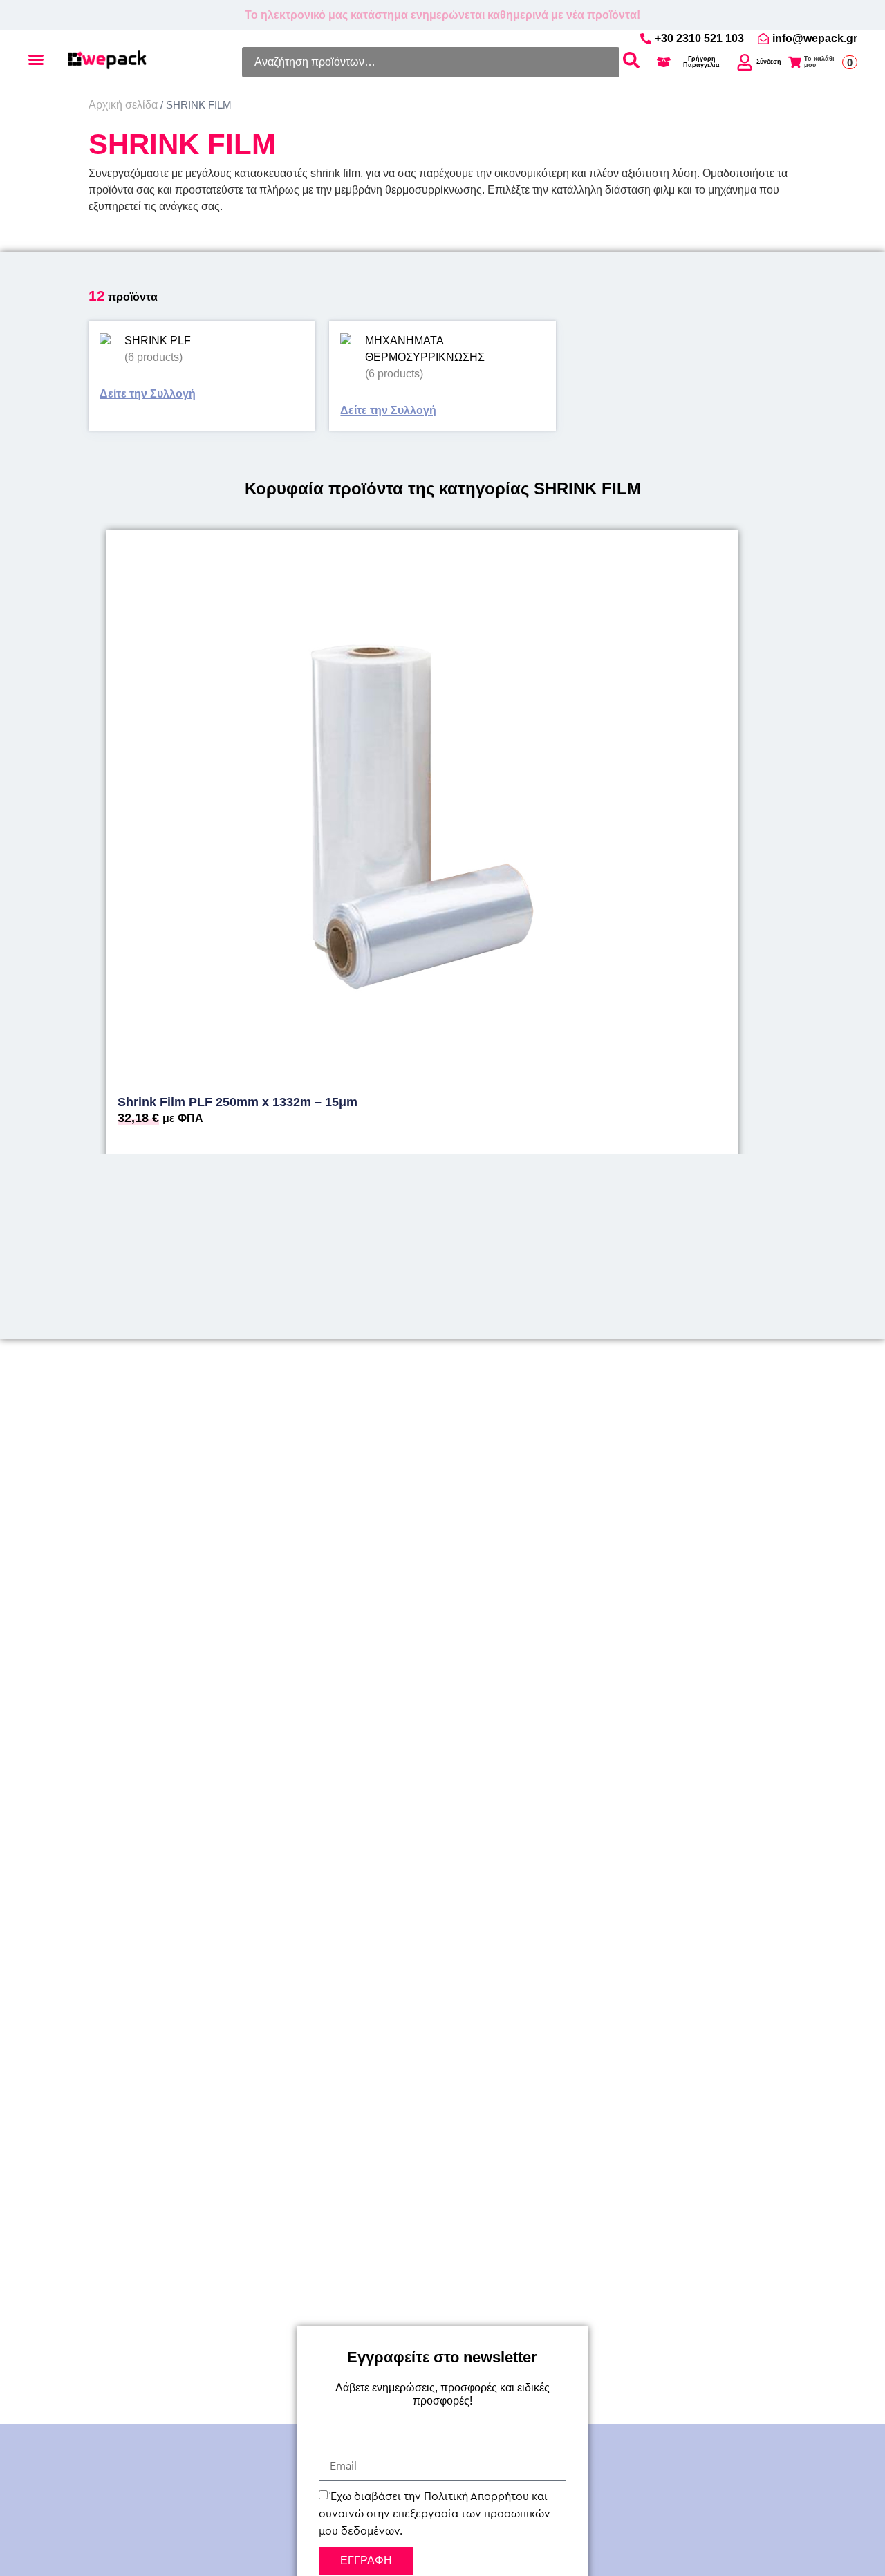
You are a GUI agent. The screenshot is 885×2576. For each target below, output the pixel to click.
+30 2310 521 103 (699, 39)
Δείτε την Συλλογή (148, 394)
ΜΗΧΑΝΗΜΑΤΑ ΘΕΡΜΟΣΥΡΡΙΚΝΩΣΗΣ (425, 349)
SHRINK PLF (158, 340)
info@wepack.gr (815, 38)
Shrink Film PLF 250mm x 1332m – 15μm (237, 1102)
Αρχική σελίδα (123, 105)
